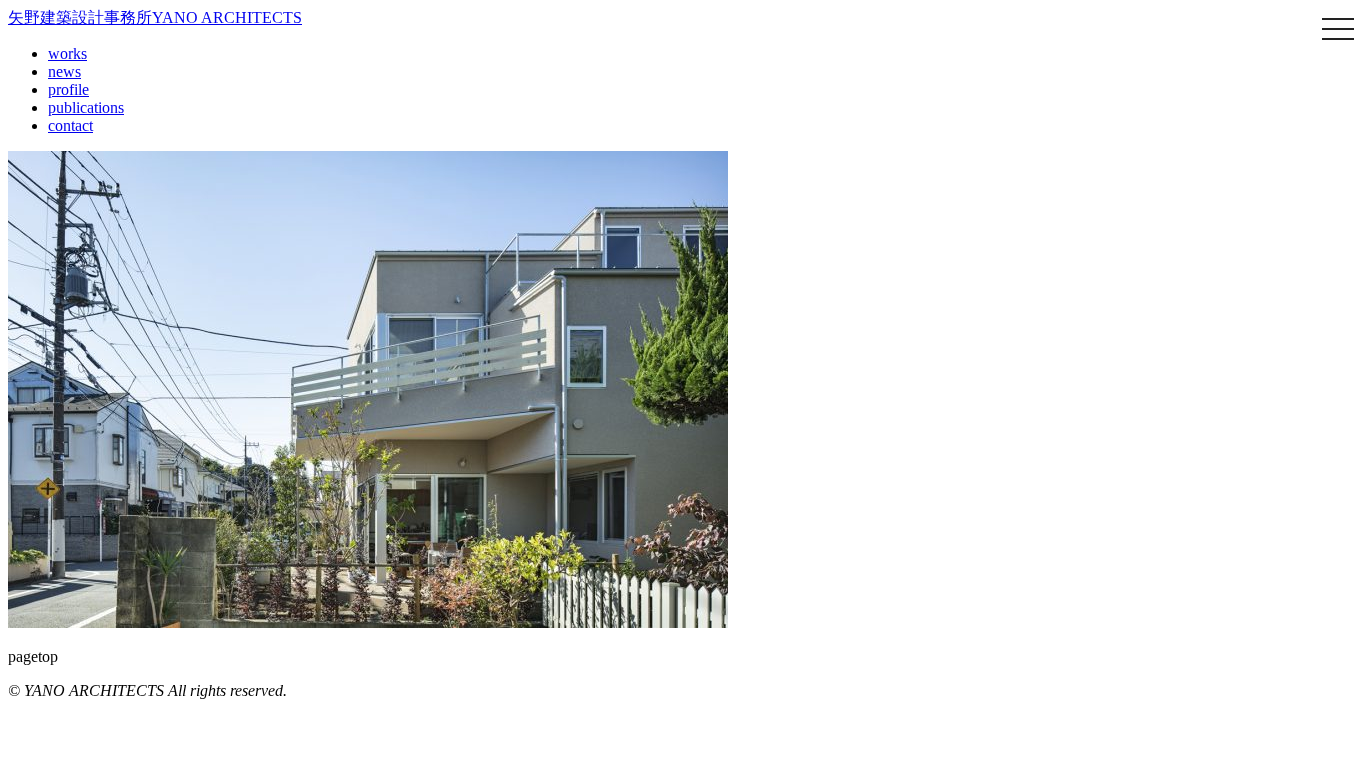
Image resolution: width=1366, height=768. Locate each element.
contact (70, 125)
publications (86, 107)
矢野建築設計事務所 (155, 17)
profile (68, 89)
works (67, 53)
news (64, 71)
